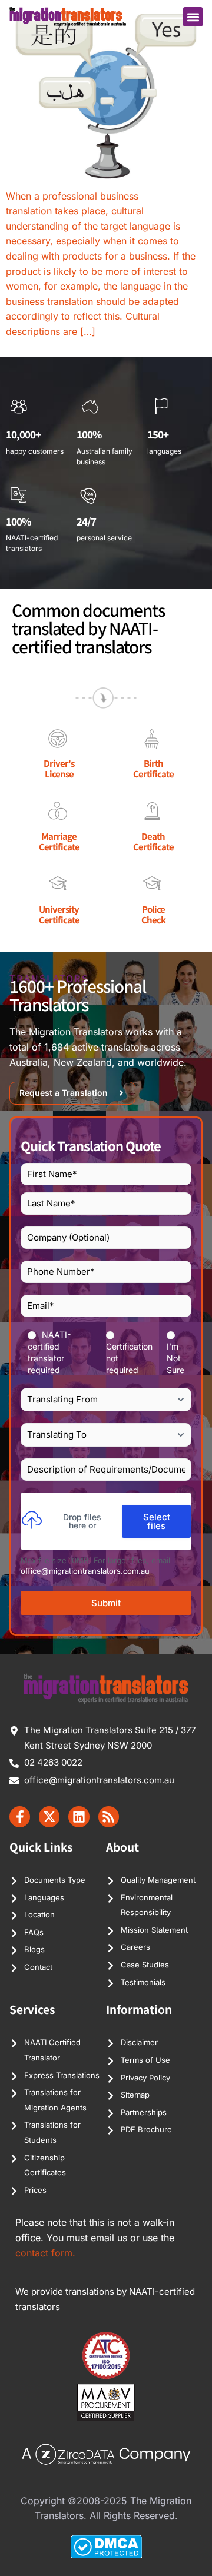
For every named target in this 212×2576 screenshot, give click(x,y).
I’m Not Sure (175, 1358)
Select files (157, 1521)
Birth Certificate (153, 768)
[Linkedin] (79, 1817)
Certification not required (129, 1358)
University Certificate (59, 914)
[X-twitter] (49, 1817)
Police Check (153, 914)
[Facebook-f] (20, 1817)
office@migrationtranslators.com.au (85, 1571)
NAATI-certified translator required (49, 1352)
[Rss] (109, 1817)
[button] (193, 17)
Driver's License (59, 768)
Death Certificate (153, 841)
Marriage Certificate (59, 841)
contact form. (45, 2253)
